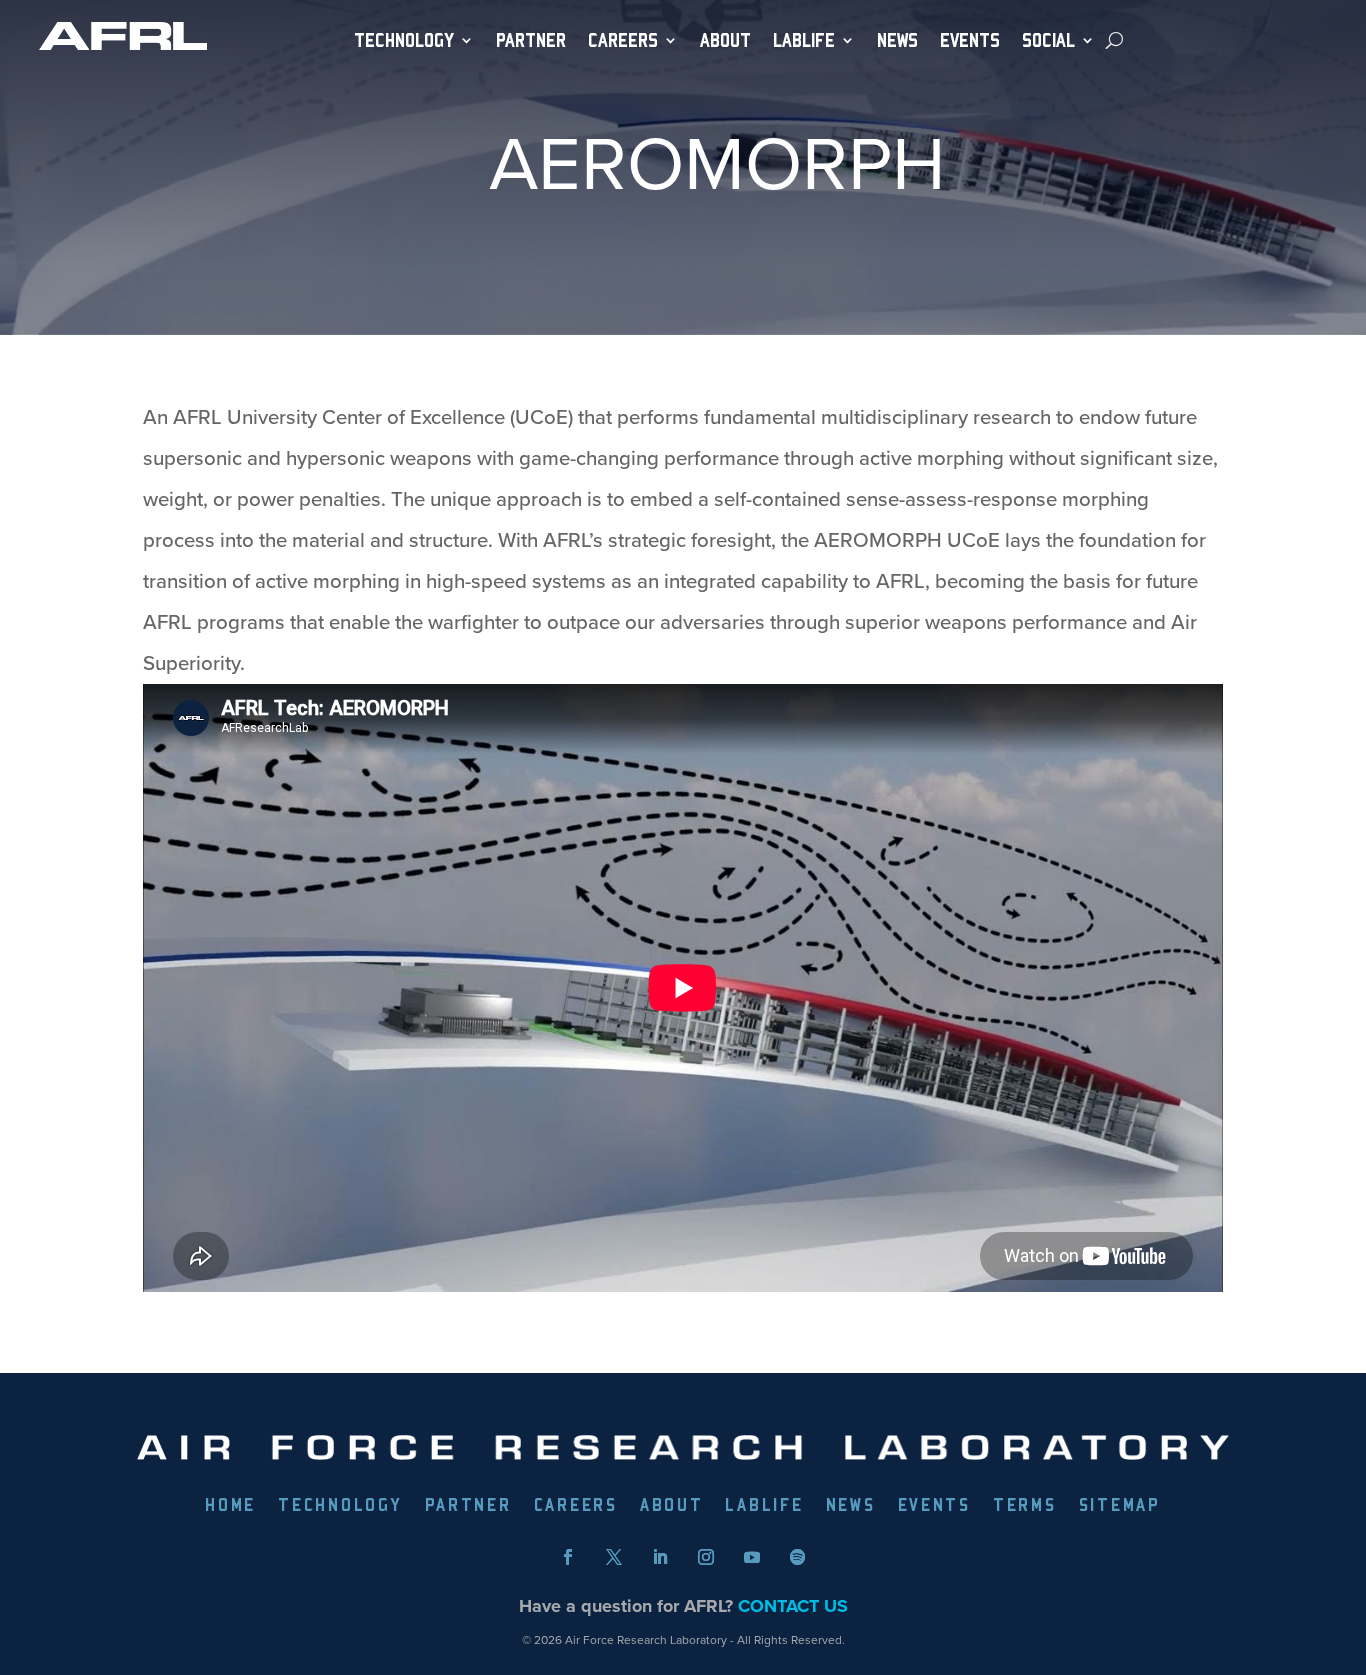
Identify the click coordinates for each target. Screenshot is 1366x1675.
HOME (230, 1506)
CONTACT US (793, 1606)
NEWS (897, 40)
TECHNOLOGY (404, 40)
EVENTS (970, 40)
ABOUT (725, 40)
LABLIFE (764, 1506)
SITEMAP (1120, 1506)
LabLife (804, 40)
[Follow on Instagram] (706, 1557)
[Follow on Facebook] (568, 1557)
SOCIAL (1048, 40)
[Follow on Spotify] (798, 1557)
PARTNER (531, 40)
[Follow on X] (614, 1557)
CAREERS (576, 1506)
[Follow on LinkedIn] (660, 1557)
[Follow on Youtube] (752, 1557)
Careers (623, 40)
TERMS (1025, 1506)
